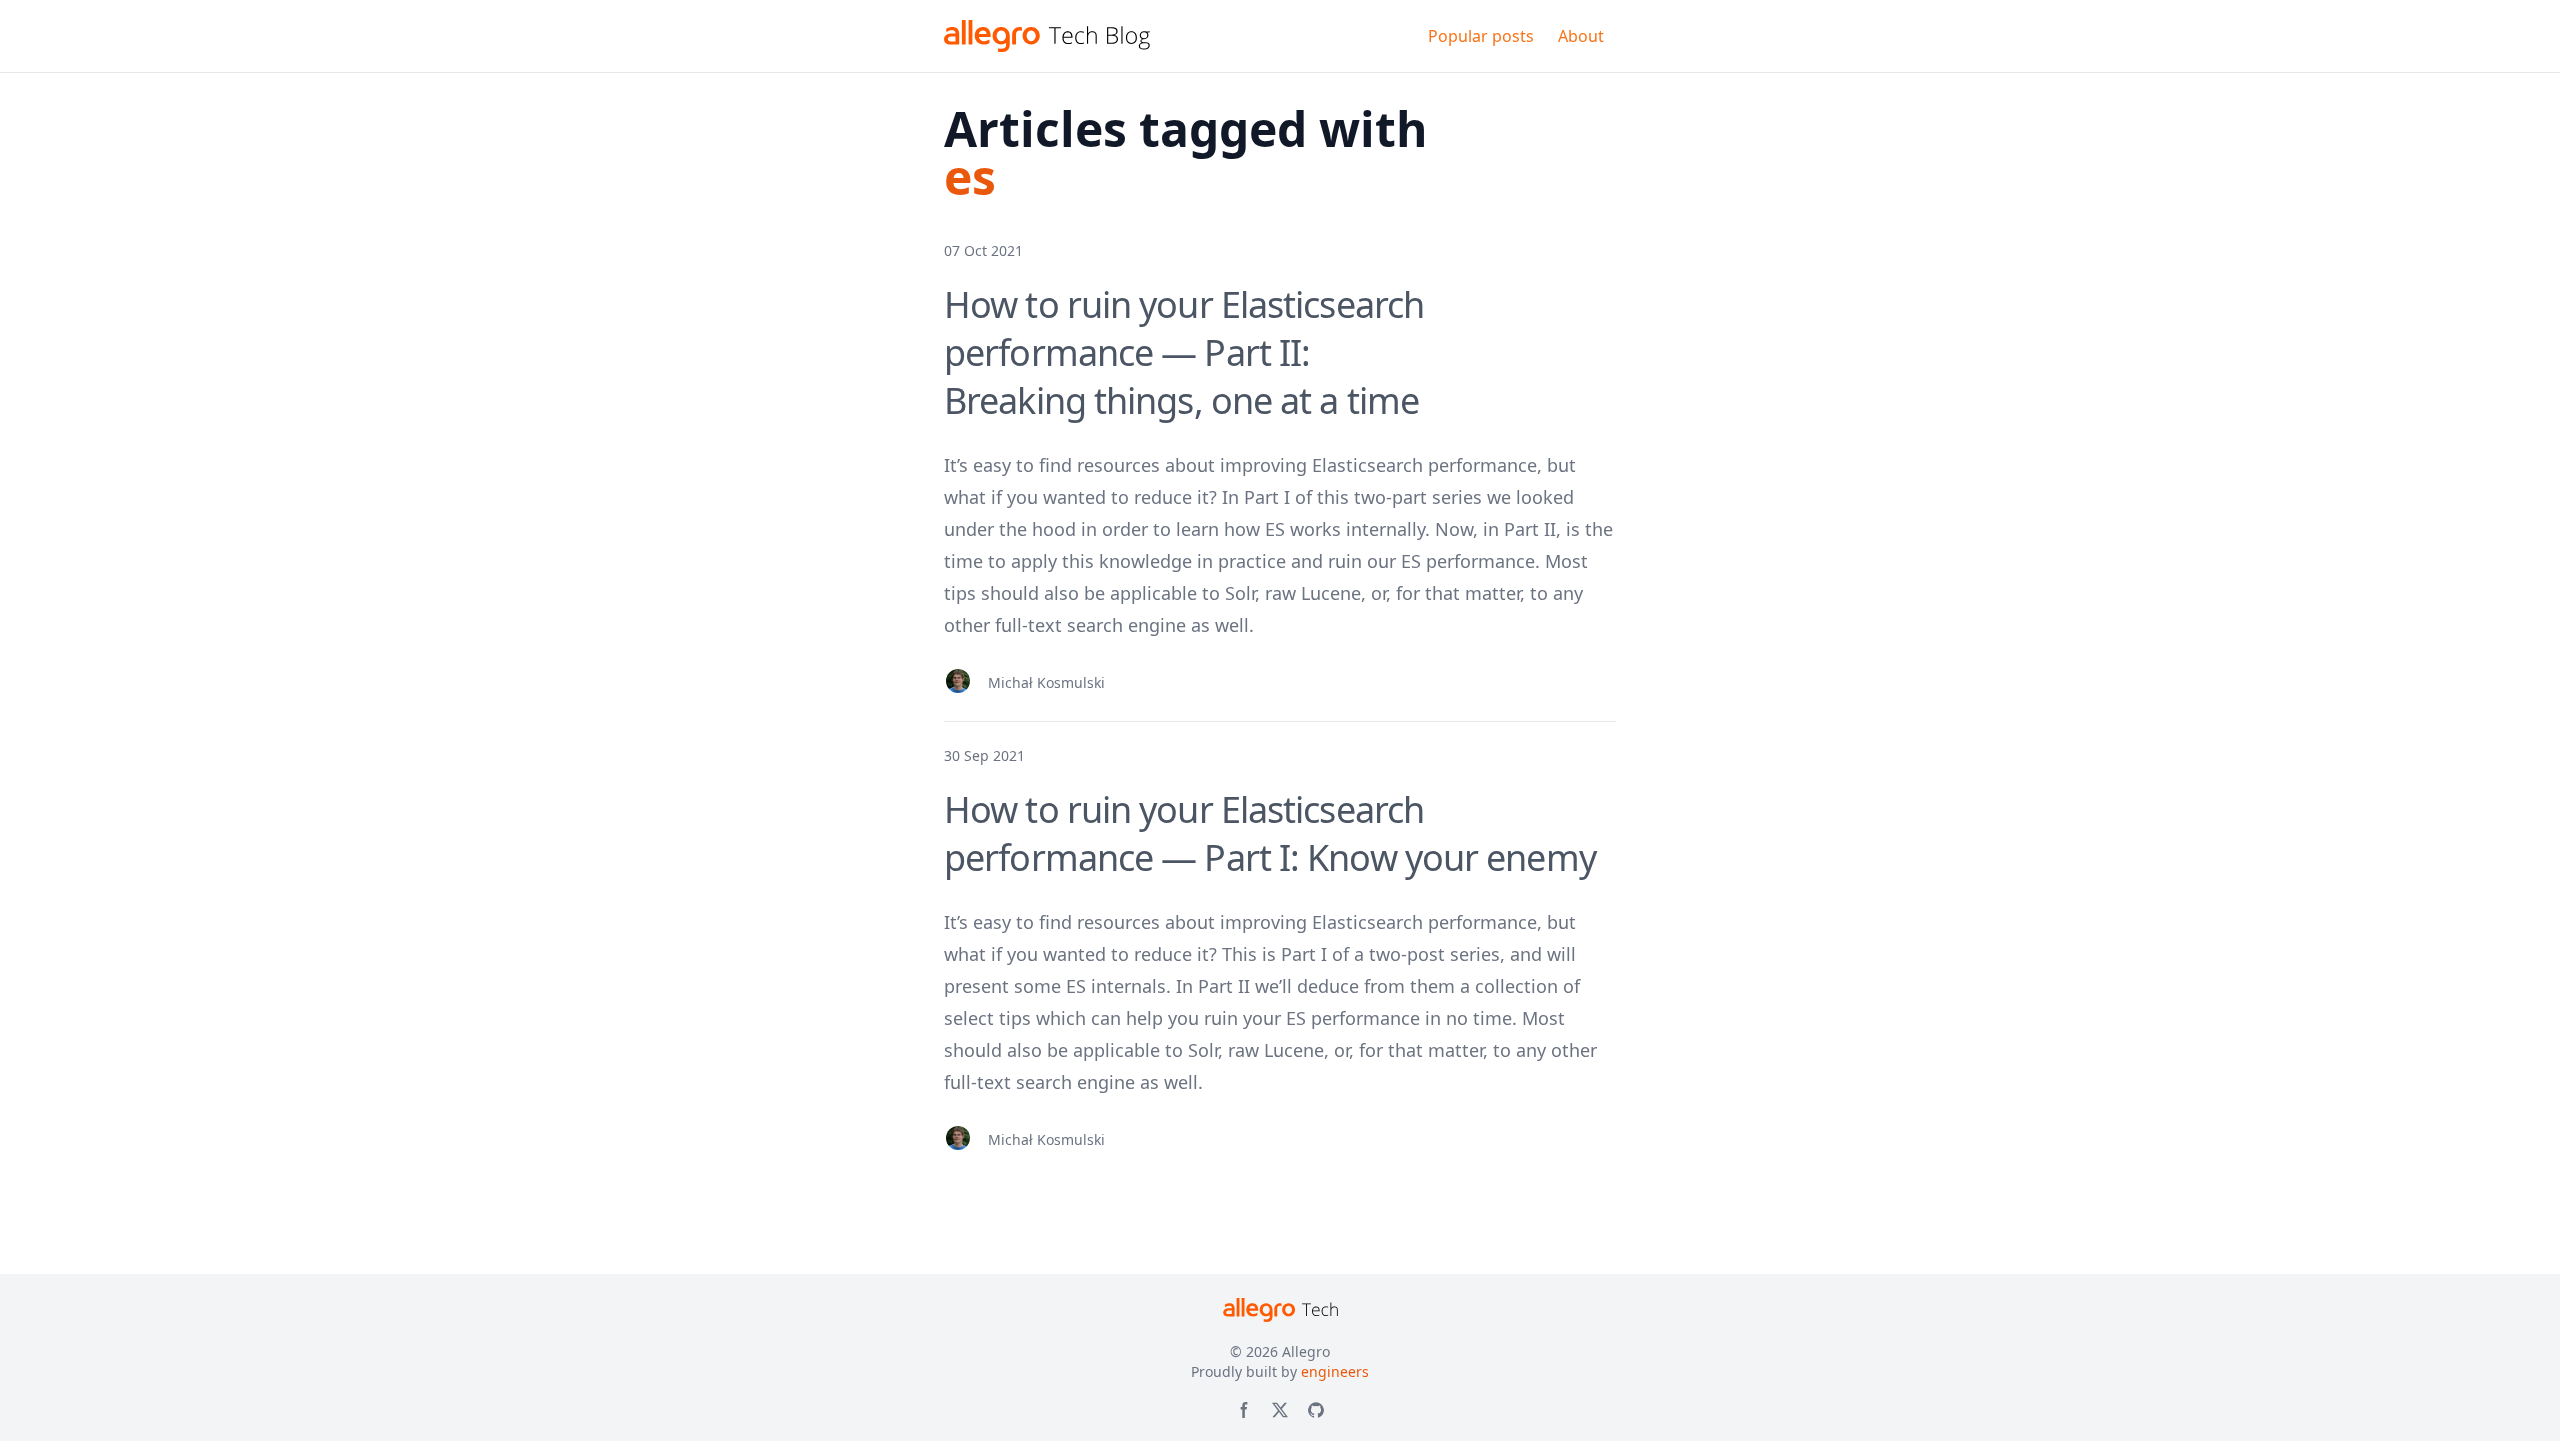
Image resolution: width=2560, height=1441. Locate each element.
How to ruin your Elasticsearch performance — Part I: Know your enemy (1270, 833)
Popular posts (1481, 36)
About (1581, 36)
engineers (1335, 1371)
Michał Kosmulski (1046, 682)
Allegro (1306, 1351)
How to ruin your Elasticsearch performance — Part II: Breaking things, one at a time (1184, 352)
